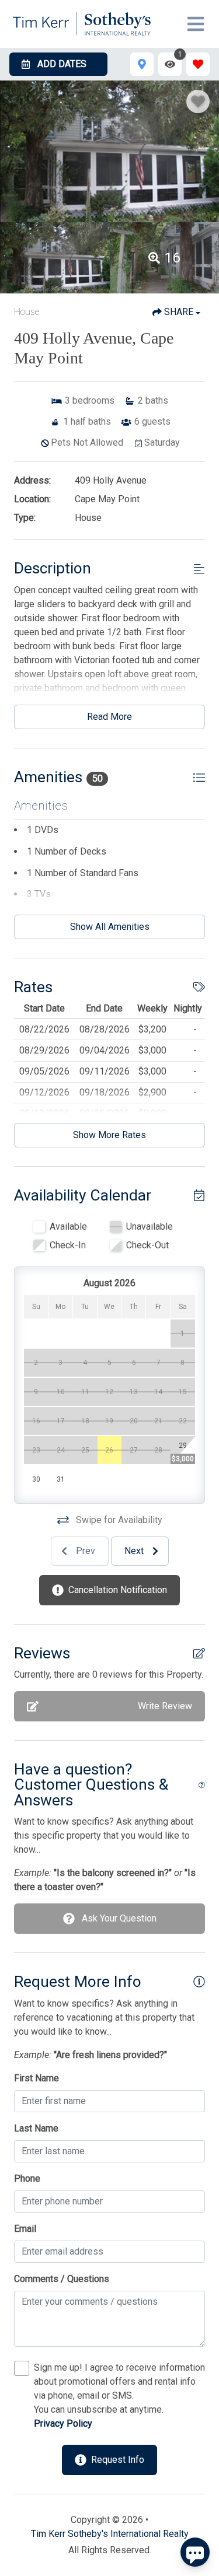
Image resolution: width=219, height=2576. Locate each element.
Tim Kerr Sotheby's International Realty (110, 2534)
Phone (27, 2178)
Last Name (36, 2128)
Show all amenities (110, 927)
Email (25, 2229)
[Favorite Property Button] (198, 101)
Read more (109, 717)
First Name (36, 2078)
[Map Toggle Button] (142, 64)
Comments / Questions (62, 2279)
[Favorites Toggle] (198, 64)
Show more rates (109, 1135)
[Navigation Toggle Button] (196, 24)
